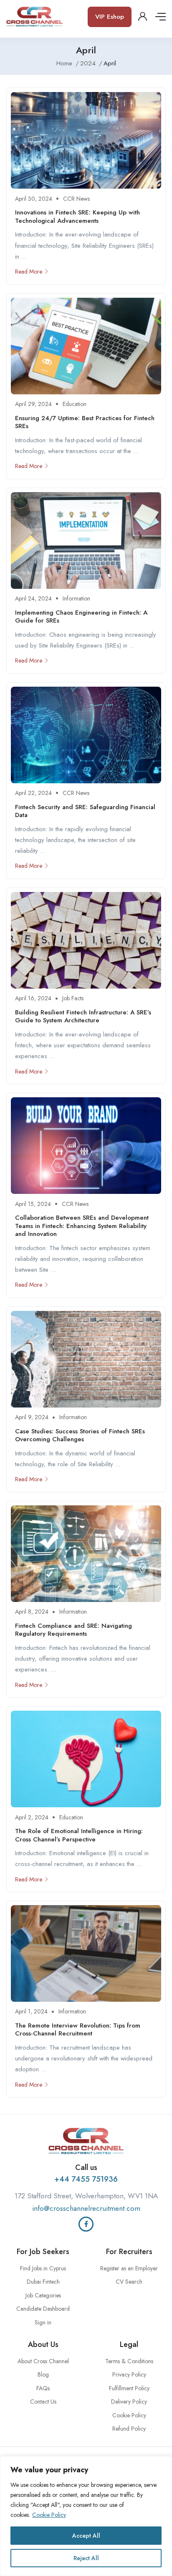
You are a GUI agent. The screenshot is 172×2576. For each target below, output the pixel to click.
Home (64, 63)
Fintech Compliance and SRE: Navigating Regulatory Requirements (73, 1630)
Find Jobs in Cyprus (43, 2268)
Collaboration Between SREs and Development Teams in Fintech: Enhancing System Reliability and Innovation (82, 1226)
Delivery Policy (129, 2402)
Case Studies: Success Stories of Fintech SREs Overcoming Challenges (80, 1435)
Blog (43, 2374)
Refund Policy (129, 2429)
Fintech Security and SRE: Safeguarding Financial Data (85, 811)
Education (75, 404)
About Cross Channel (43, 2361)
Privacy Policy (129, 2374)
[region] (86, 2516)
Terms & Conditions (129, 2361)
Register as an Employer (129, 2268)
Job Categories (43, 2295)
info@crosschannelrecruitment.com (86, 2208)
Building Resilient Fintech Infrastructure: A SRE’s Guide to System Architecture (83, 1016)
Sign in (43, 2322)
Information (76, 598)
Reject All (86, 2558)
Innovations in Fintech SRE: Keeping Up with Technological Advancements (77, 217)
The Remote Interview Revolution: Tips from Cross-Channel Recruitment (78, 2030)
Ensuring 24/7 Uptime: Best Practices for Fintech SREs (85, 422)
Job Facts (73, 998)
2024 (88, 63)
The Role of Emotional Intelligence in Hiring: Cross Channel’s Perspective (79, 1835)
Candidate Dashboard (43, 2309)
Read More (29, 272)
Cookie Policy (49, 2515)
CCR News (76, 199)
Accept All (86, 2536)
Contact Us (43, 2402)
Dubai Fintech (43, 2282)
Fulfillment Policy (129, 2388)
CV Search (129, 2282)
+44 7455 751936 (86, 2179)
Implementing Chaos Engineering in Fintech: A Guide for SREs (81, 617)
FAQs (43, 2388)
